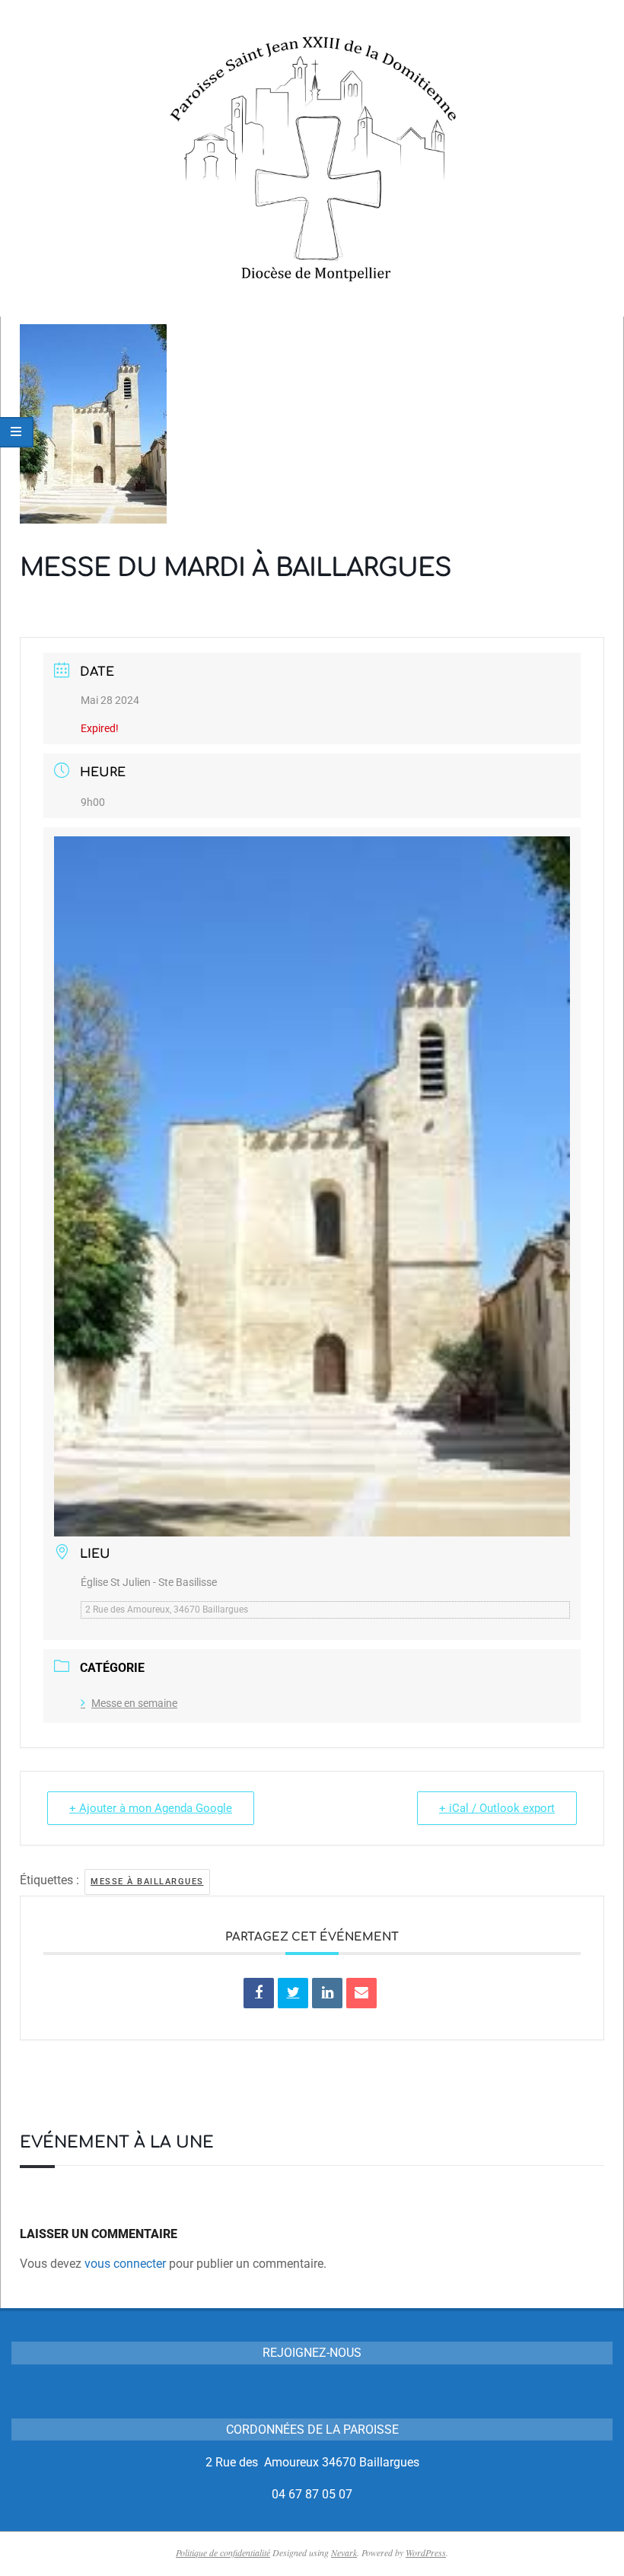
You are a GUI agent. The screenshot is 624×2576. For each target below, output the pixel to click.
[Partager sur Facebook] (259, 1993)
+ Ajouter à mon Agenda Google (151, 1808)
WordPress (426, 2552)
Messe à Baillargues (147, 1882)
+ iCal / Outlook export (497, 1808)
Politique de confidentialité (223, 2552)
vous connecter (125, 2264)
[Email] (361, 1993)
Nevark (344, 2552)
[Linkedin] (327, 1993)
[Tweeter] (293, 1993)
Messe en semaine (134, 1703)
